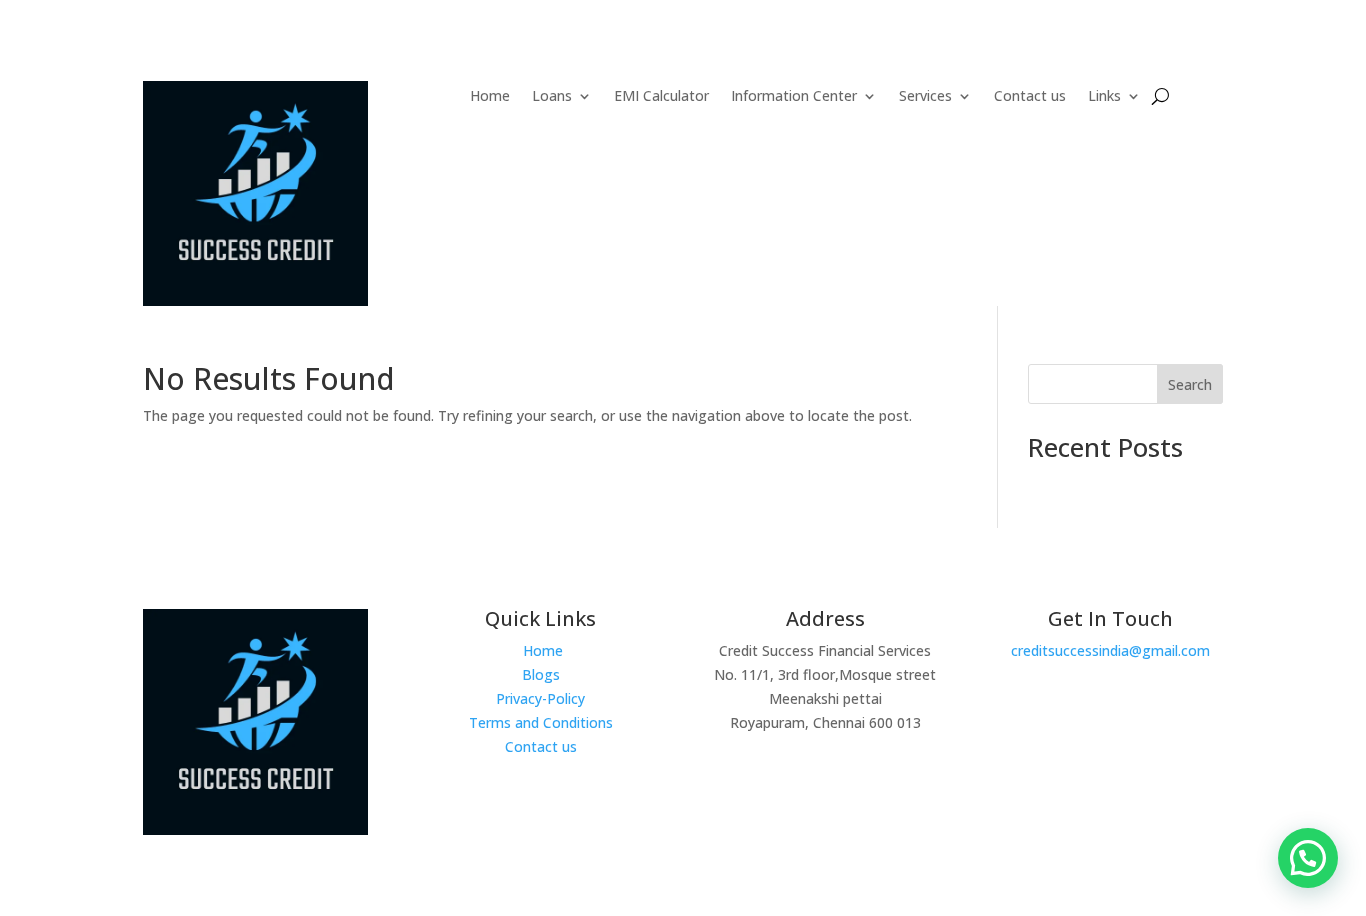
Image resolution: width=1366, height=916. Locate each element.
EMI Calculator (661, 97)
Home (490, 97)
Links (1104, 97)
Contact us (1030, 97)
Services (925, 97)
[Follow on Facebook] (1063, 785)
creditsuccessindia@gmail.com (1110, 650)
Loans (552, 97)
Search (1190, 384)
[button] (1308, 858)
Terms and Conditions (541, 722)
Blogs (541, 674)
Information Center (794, 97)
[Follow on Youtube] (1105, 785)
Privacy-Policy (540, 698)
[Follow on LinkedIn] (1147, 785)
